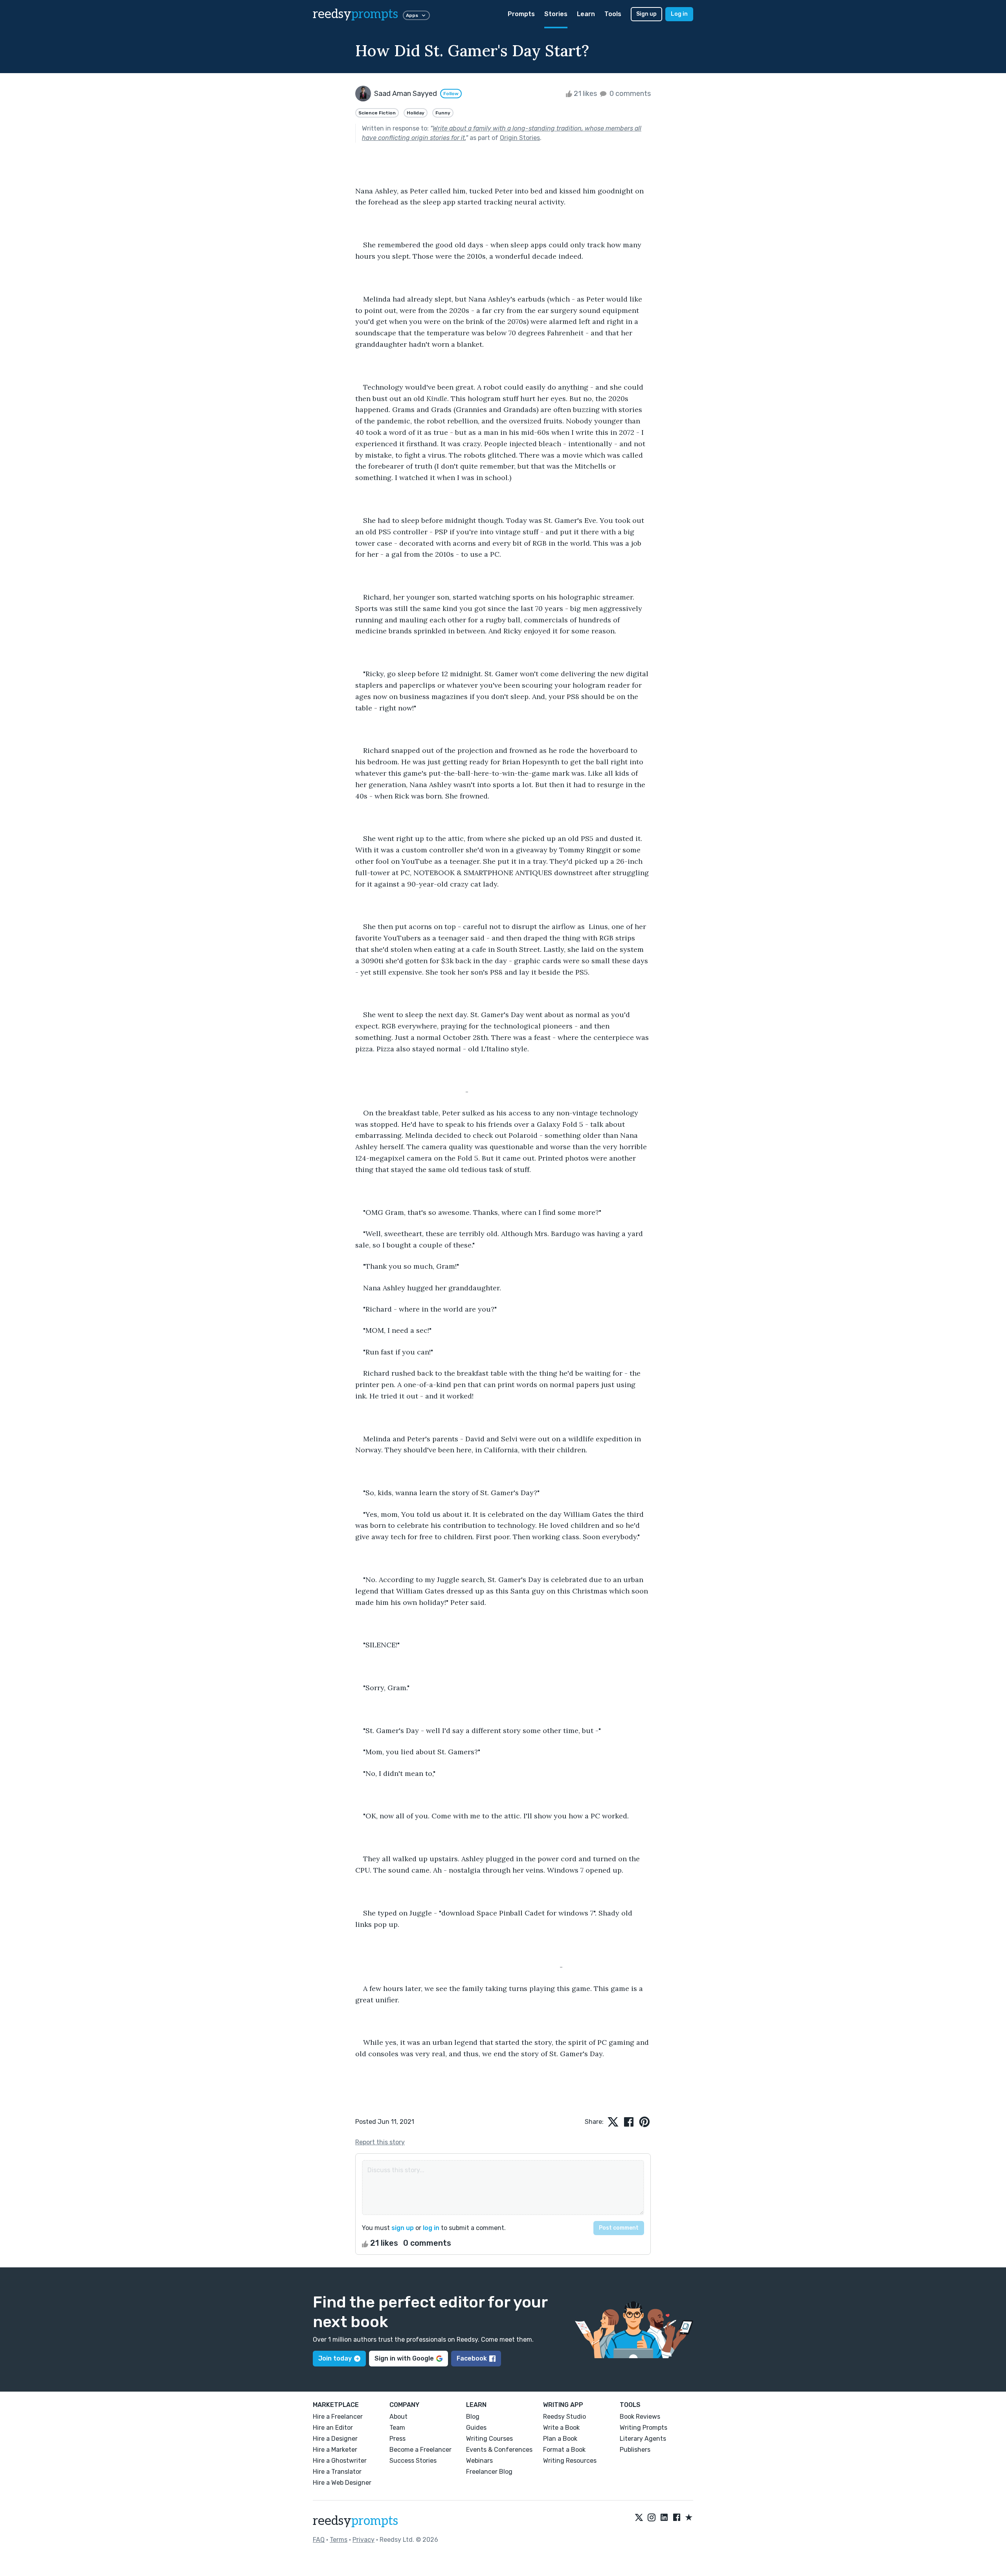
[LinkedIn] (664, 2518)
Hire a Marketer (335, 2450)
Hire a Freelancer (338, 2417)
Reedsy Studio (564, 2417)
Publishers (635, 2450)
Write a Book (561, 2428)
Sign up (646, 14)
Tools (613, 14)
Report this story (380, 2142)
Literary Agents (643, 2439)
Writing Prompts (643, 2428)
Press (397, 2439)
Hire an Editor (333, 2428)
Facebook (472, 2358)
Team (397, 2428)
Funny (443, 113)
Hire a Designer (335, 2439)
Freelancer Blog (489, 2472)
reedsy (355, 14)
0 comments (629, 94)
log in (431, 2228)
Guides (476, 2428)
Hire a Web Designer (342, 2483)
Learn (586, 14)
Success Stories (413, 2461)
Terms (339, 2540)
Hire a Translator (337, 2472)
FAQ (319, 2540)
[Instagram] (652, 2518)
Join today (335, 2358)
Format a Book (564, 2450)
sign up (403, 2228)
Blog (473, 2417)
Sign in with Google (404, 2358)
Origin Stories (520, 138)
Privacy (363, 2540)
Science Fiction (377, 113)
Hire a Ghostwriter (340, 2461)
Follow (451, 94)
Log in (679, 14)
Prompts (521, 14)
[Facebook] (677, 2518)
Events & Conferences (499, 2450)
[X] (639, 2518)
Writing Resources (570, 2461)
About (398, 2417)
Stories (556, 14)
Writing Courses (489, 2439)
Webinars (479, 2461)
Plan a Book (560, 2439)
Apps (412, 15)
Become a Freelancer (420, 2450)
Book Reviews (640, 2417)
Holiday (416, 113)
